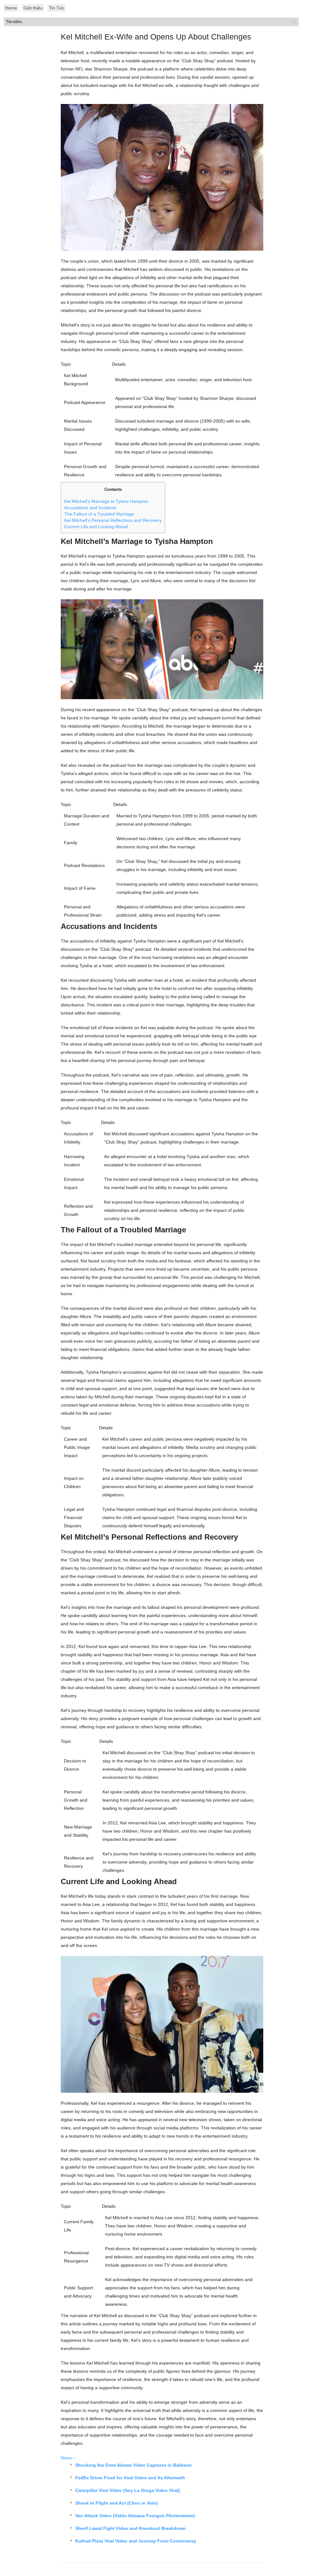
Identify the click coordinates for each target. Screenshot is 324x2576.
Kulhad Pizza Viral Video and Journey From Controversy (136, 2541)
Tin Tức (57, 8)
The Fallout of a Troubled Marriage (99, 514)
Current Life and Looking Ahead (96, 527)
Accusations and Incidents (90, 508)
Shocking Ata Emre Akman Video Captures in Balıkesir (134, 2465)
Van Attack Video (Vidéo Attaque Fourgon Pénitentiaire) (135, 2516)
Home (11, 8)
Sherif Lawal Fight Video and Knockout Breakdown (131, 2528)
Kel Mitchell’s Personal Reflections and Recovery (113, 520)
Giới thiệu (33, 8)
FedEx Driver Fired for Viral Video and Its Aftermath (130, 2478)
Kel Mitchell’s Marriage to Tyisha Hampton (106, 501)
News (66, 2458)
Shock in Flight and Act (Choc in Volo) (117, 2503)
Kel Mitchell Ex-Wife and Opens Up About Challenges (156, 37)
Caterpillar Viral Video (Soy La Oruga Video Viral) (128, 2490)
